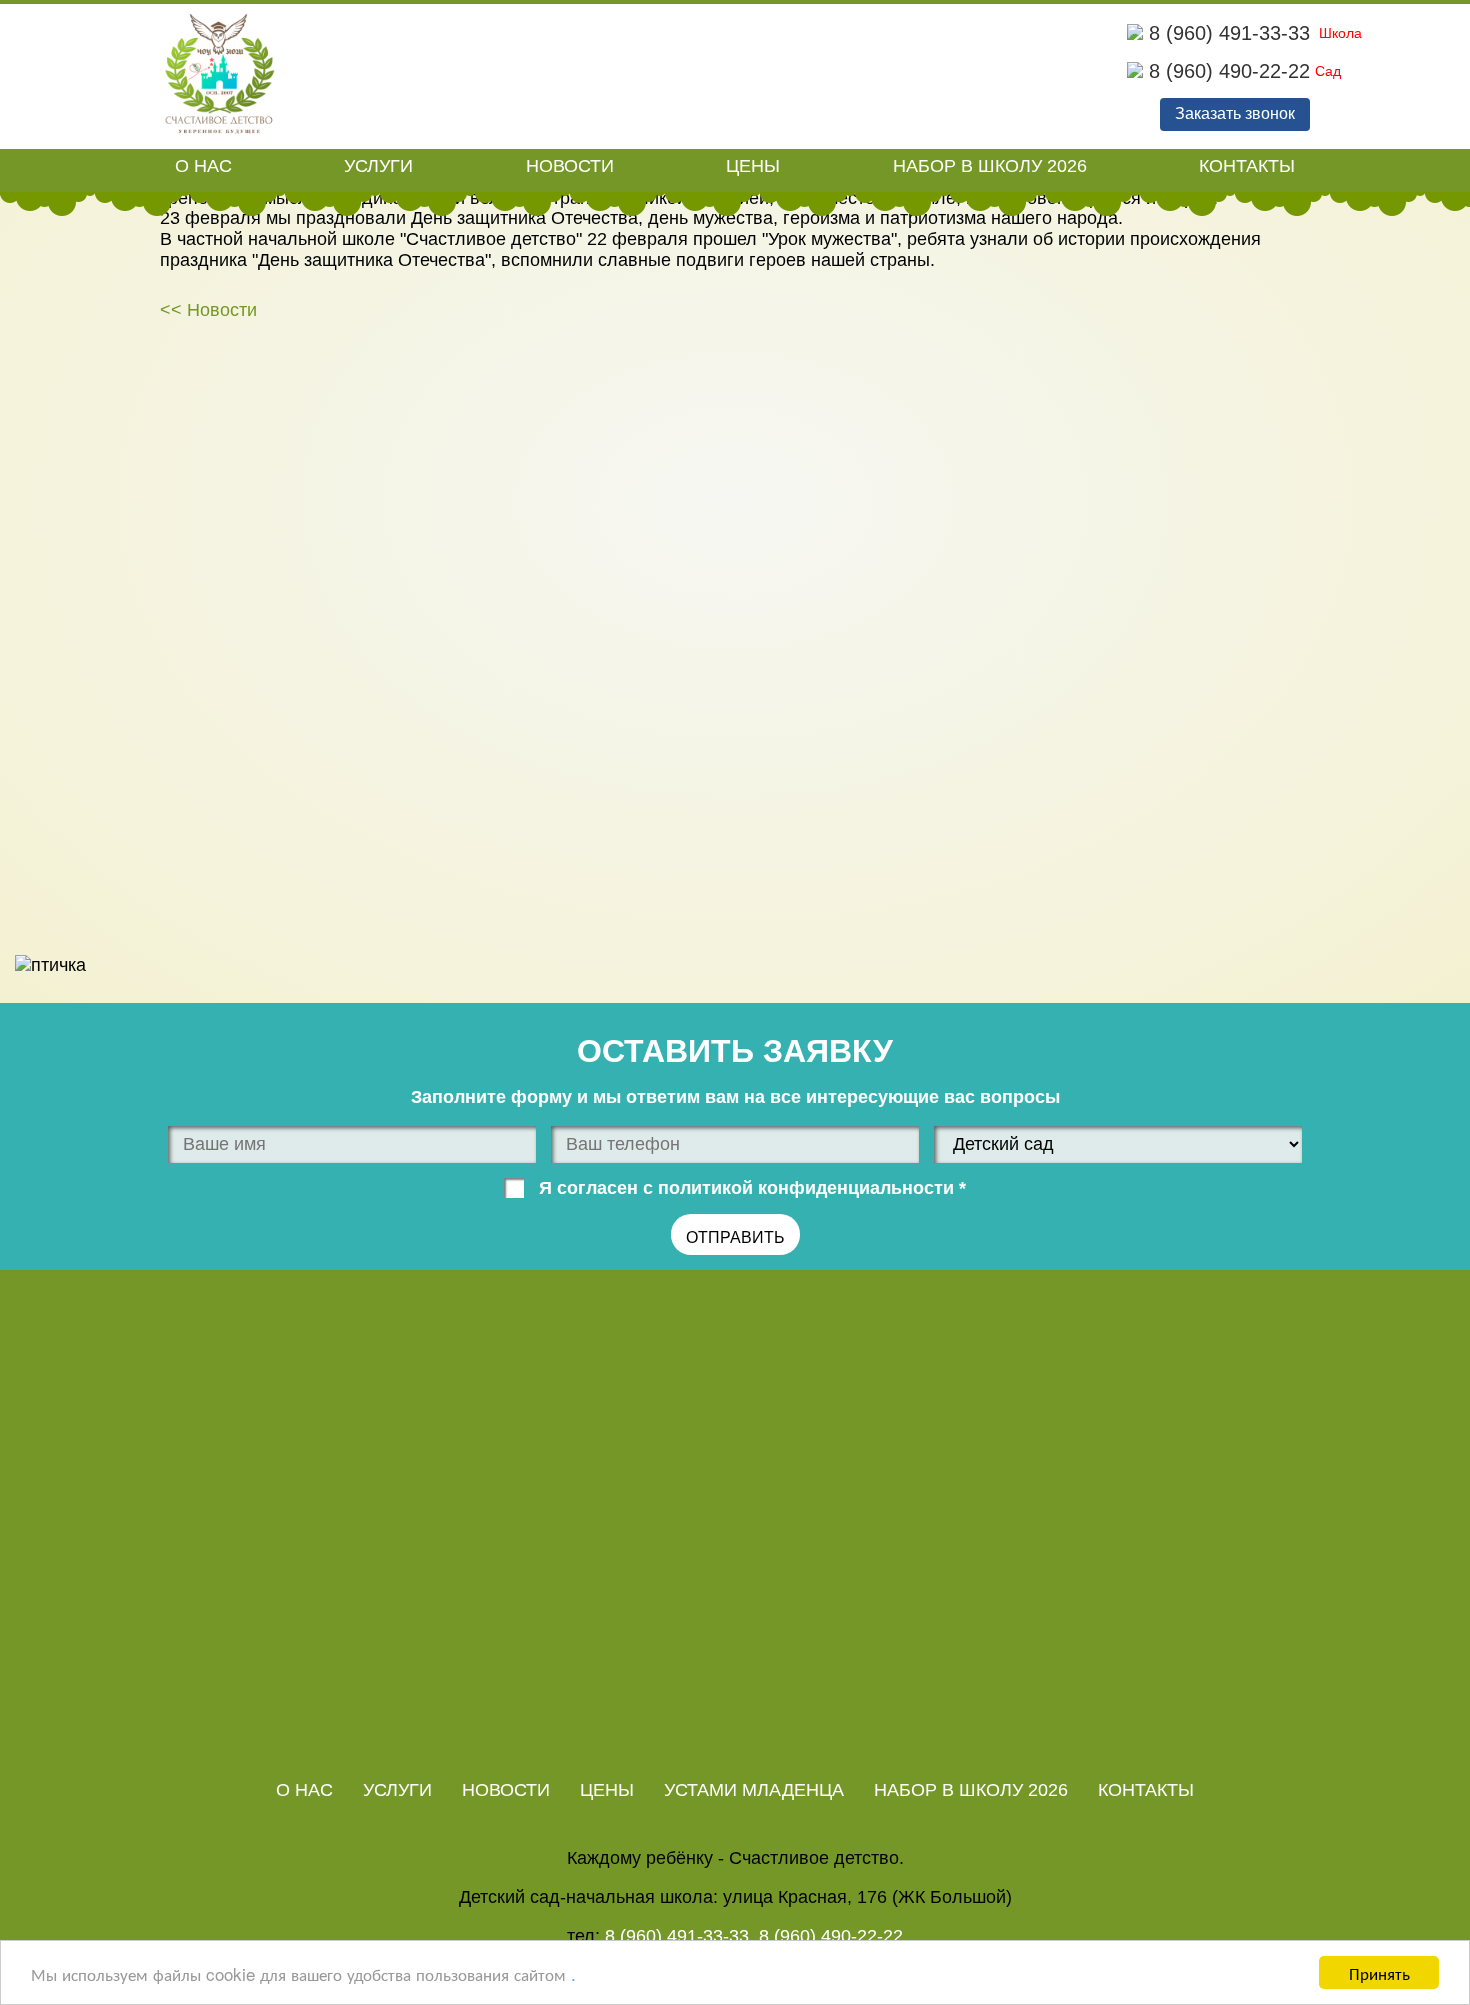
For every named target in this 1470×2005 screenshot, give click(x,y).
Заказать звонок (1235, 113)
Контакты (1247, 166)
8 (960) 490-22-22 (1226, 71)
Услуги (378, 166)
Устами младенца (754, 1790)
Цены (753, 166)
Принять (1379, 1972)
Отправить (735, 1237)
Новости (570, 166)
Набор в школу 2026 (990, 166)
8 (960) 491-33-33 (1226, 33)
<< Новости (208, 310)
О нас (203, 166)
